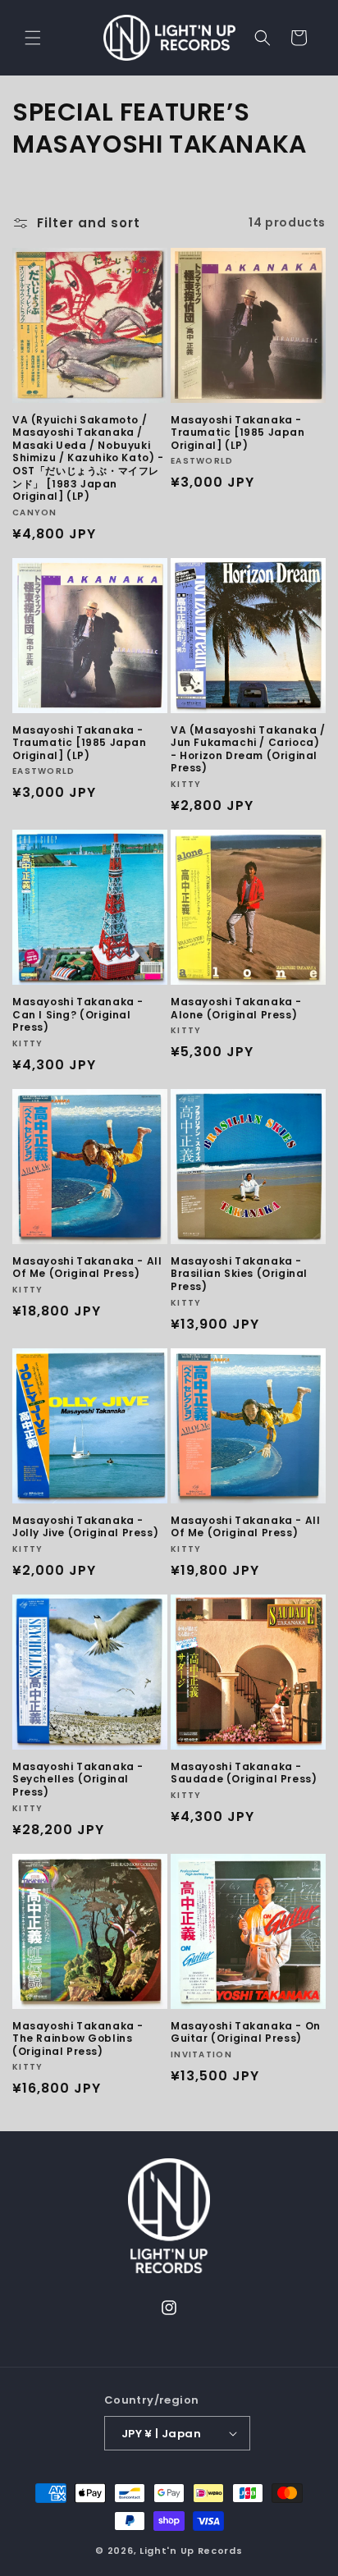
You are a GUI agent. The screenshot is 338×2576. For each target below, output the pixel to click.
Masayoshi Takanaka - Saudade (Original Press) (244, 1773)
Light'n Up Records (191, 2551)
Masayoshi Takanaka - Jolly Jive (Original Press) (85, 1527)
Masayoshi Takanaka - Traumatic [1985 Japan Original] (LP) (238, 433)
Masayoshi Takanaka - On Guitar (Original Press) (246, 2032)
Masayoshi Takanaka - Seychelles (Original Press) (78, 1780)
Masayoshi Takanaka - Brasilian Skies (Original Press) (239, 1274)
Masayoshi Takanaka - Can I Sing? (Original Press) (78, 1015)
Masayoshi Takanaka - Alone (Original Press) (236, 1008)
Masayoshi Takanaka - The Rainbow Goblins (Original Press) (78, 2039)
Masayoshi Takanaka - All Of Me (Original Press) (87, 1267)
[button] (33, 38)
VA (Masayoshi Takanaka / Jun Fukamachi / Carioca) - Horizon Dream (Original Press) (248, 749)
